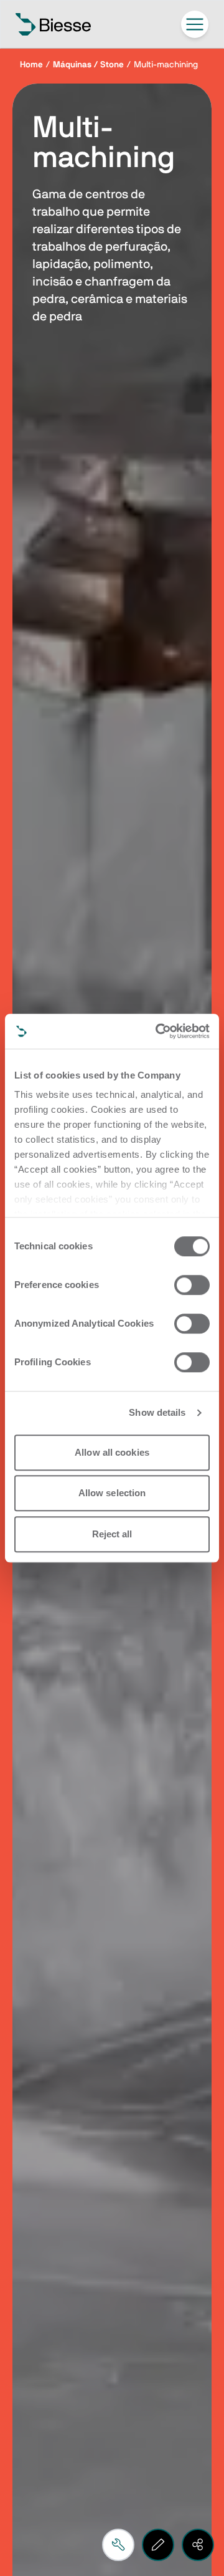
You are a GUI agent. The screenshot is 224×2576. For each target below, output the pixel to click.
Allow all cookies (112, 1452)
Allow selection (112, 1493)
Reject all (112, 1534)
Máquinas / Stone (88, 65)
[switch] (192, 1285)
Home (31, 65)
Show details (157, 1412)
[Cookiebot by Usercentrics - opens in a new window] (158, 1031)
